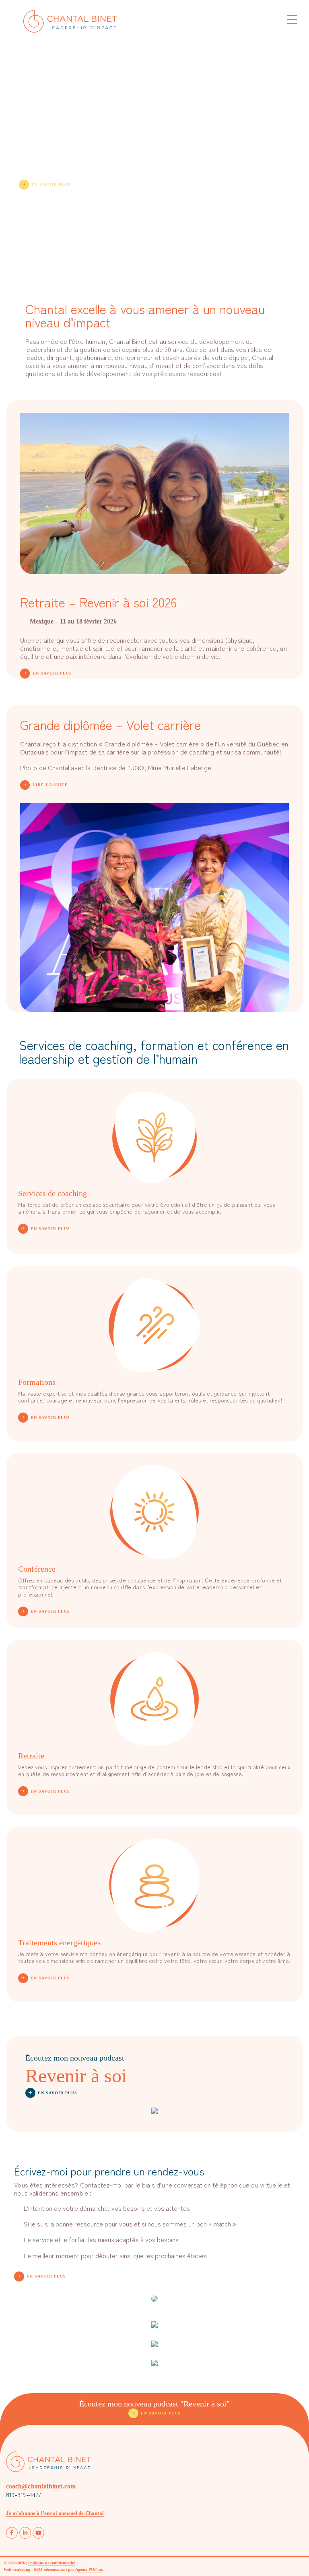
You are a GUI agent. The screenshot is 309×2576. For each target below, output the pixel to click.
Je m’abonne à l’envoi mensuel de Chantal (55, 2513)
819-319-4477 (24, 2494)
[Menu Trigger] (292, 19)
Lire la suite (50, 785)
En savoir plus (51, 185)
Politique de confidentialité (51, 2563)
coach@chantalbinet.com (41, 2486)
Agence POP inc (89, 2569)
